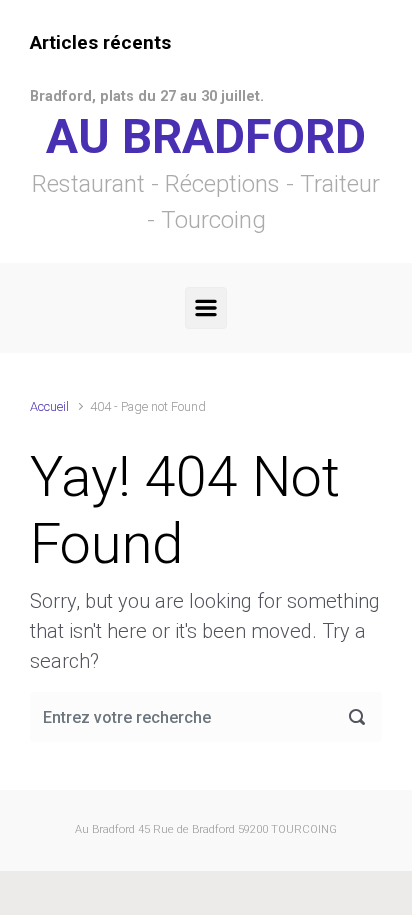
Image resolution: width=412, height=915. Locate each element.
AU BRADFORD (206, 136)
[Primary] (206, 308)
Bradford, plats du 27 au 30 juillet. (147, 96)
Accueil (49, 406)
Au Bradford (105, 829)
